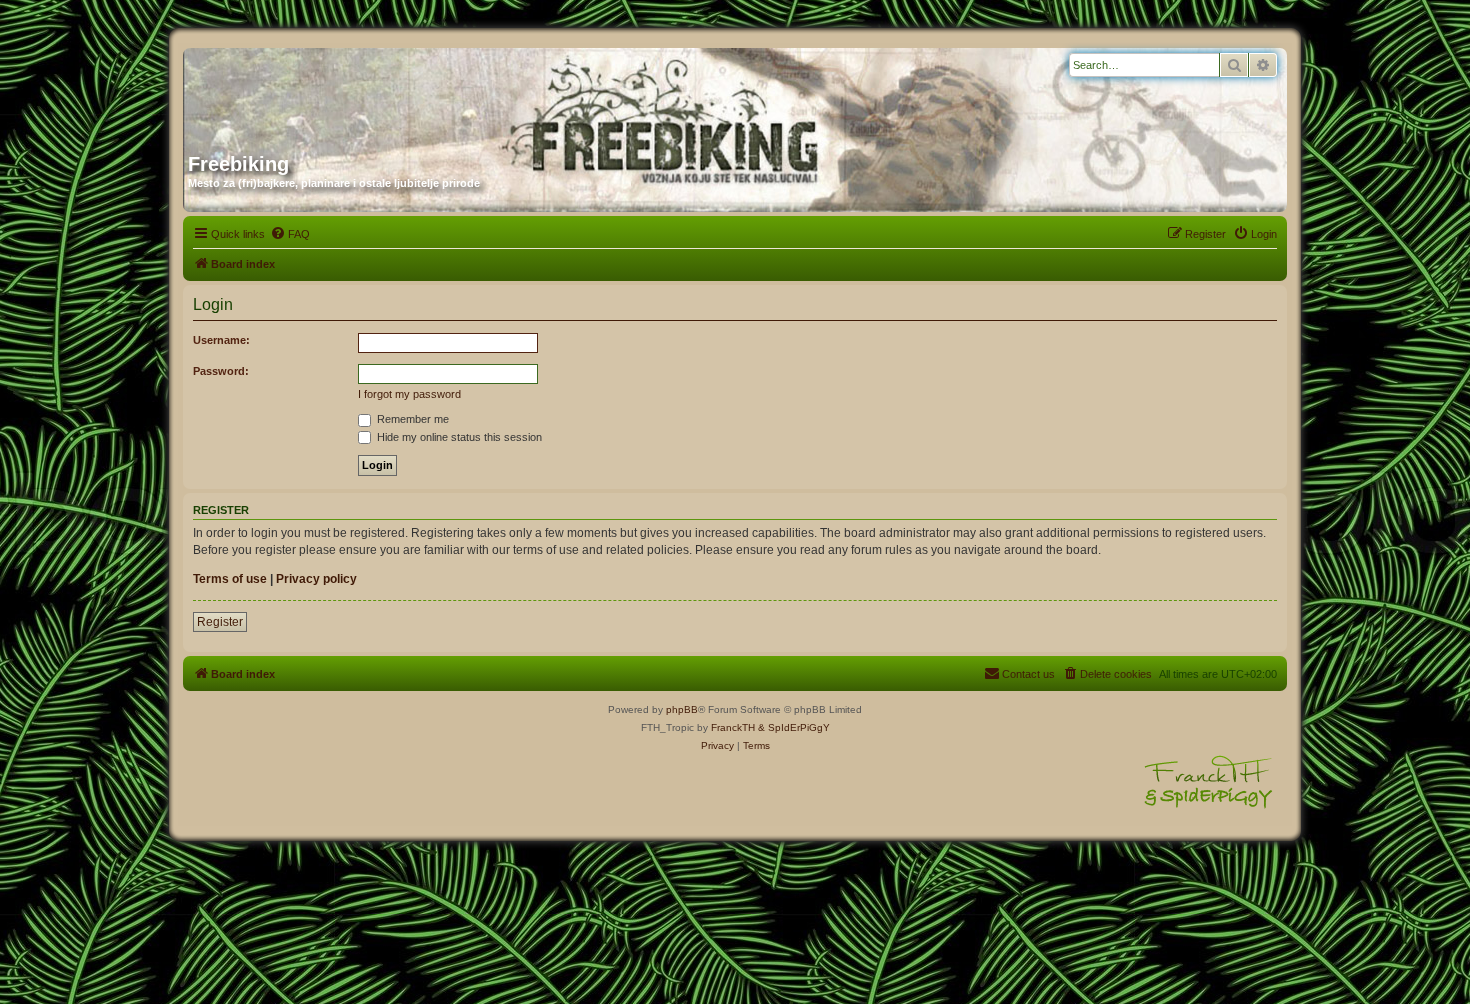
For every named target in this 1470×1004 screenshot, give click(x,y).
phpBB (682, 709)
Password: (221, 371)
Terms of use (230, 579)
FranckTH (733, 727)
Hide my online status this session (458, 437)
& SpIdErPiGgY (794, 727)
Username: (221, 340)
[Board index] (380, 93)
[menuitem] (290, 234)
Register (220, 622)
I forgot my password (409, 394)
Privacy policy (316, 579)
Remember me (411, 419)
